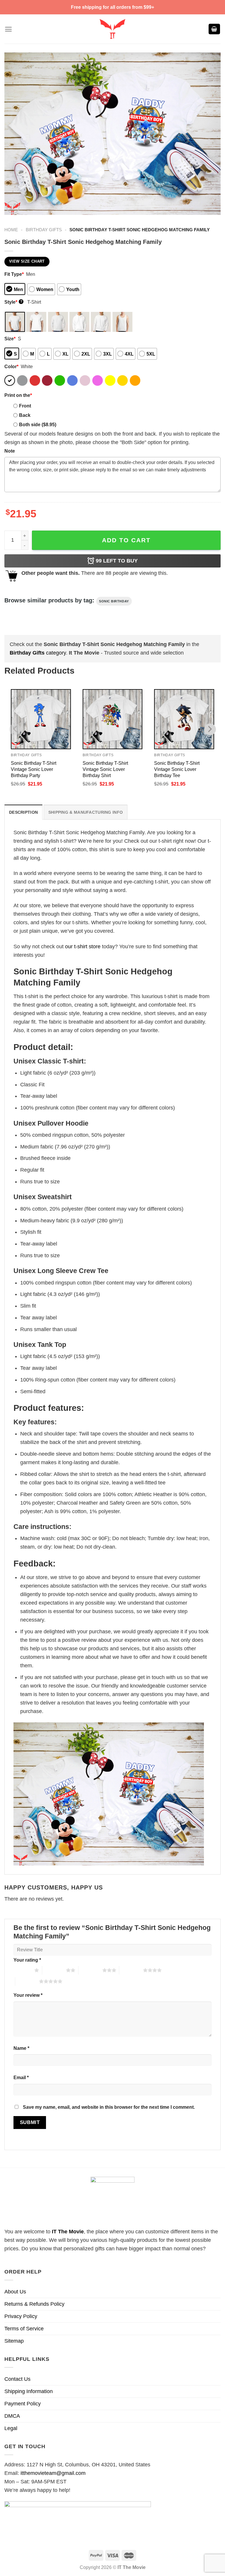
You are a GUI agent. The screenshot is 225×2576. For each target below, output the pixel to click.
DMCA (12, 2416)
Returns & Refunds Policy (34, 2304)
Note (10, 451)
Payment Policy (23, 2404)
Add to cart (126, 540)
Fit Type (14, 274)
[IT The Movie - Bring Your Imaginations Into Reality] (112, 29)
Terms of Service (24, 2329)
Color (11, 366)
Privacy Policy (21, 2316)
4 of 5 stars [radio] (131, 1970)
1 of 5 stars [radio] (22, 1970)
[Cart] (214, 29)
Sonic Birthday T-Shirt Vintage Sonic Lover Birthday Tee (177, 769)
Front (25, 406)
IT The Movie (68, 2232)
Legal (11, 2428)
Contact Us (17, 2379)
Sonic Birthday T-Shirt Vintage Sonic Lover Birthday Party (34, 769)
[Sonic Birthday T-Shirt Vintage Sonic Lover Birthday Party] (41, 719)
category (38, 653)
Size (10, 339)
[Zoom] (13, 207)
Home (11, 230)
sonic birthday (114, 601)
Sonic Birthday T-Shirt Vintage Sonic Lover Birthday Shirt (105, 769)
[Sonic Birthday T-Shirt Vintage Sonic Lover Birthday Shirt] (113, 719)
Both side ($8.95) (38, 424)
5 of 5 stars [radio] (27, 1981)
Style (13, 302)
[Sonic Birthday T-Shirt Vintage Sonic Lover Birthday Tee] (184, 719)
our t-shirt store (83, 947)
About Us (15, 2292)
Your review (28, 1995)
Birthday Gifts (44, 230)
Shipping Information (29, 2391)
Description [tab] (23, 812)
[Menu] (8, 29)
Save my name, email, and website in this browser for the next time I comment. (109, 2107)
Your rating (27, 1960)
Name (21, 2048)
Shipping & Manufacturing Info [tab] (86, 812)
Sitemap (14, 2341)
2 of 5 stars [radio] (54, 1970)
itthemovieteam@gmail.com (53, 2473)
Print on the (18, 395)
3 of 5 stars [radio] (90, 1970)
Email (21, 2077)
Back (25, 415)
